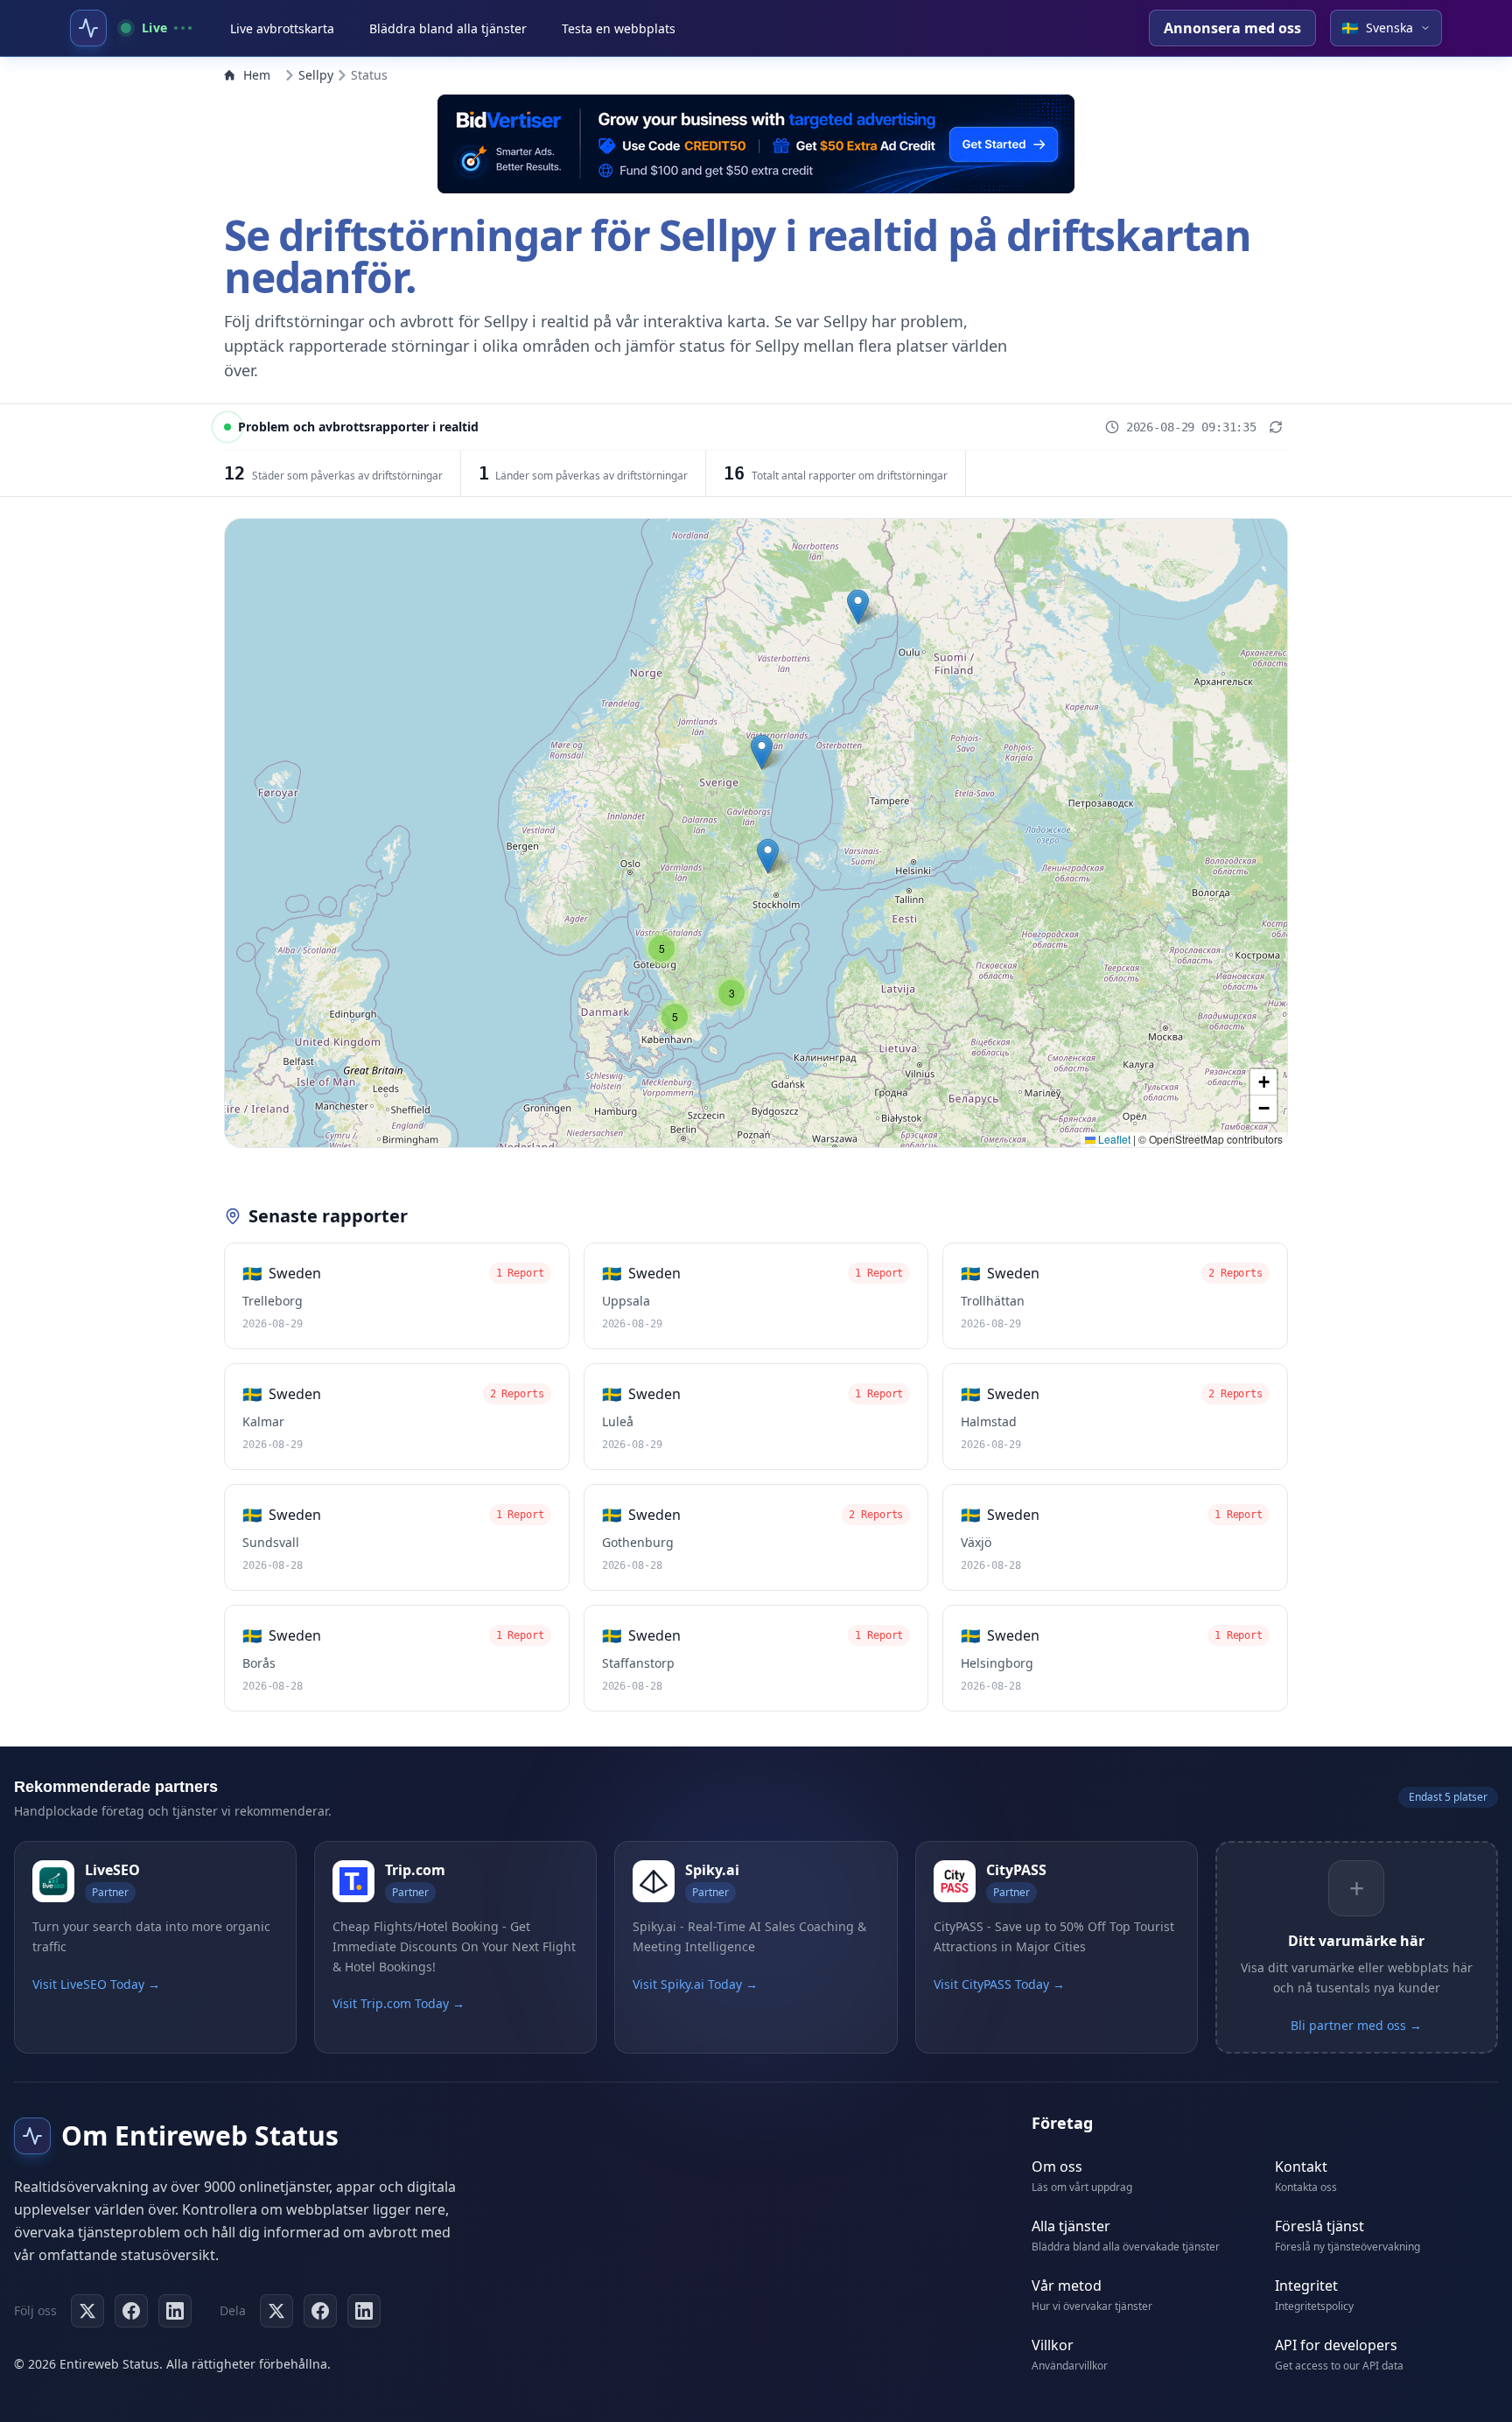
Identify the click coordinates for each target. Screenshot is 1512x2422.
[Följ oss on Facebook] (131, 2311)
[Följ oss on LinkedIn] (175, 2311)
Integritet (1306, 2285)
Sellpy (316, 75)
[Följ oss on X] (87, 2311)
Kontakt (1301, 2166)
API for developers (1336, 2345)
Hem (257, 75)
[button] (858, 607)
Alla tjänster (1071, 2226)
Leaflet (1113, 1139)
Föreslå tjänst (1319, 2226)
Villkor (1053, 2345)
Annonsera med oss (1232, 28)
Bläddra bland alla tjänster (448, 28)
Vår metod (1067, 2285)
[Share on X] (276, 2311)
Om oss (1057, 2166)
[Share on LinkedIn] (364, 2311)
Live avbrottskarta (282, 28)
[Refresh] (1276, 427)
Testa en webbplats (619, 28)
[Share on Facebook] (320, 2311)
